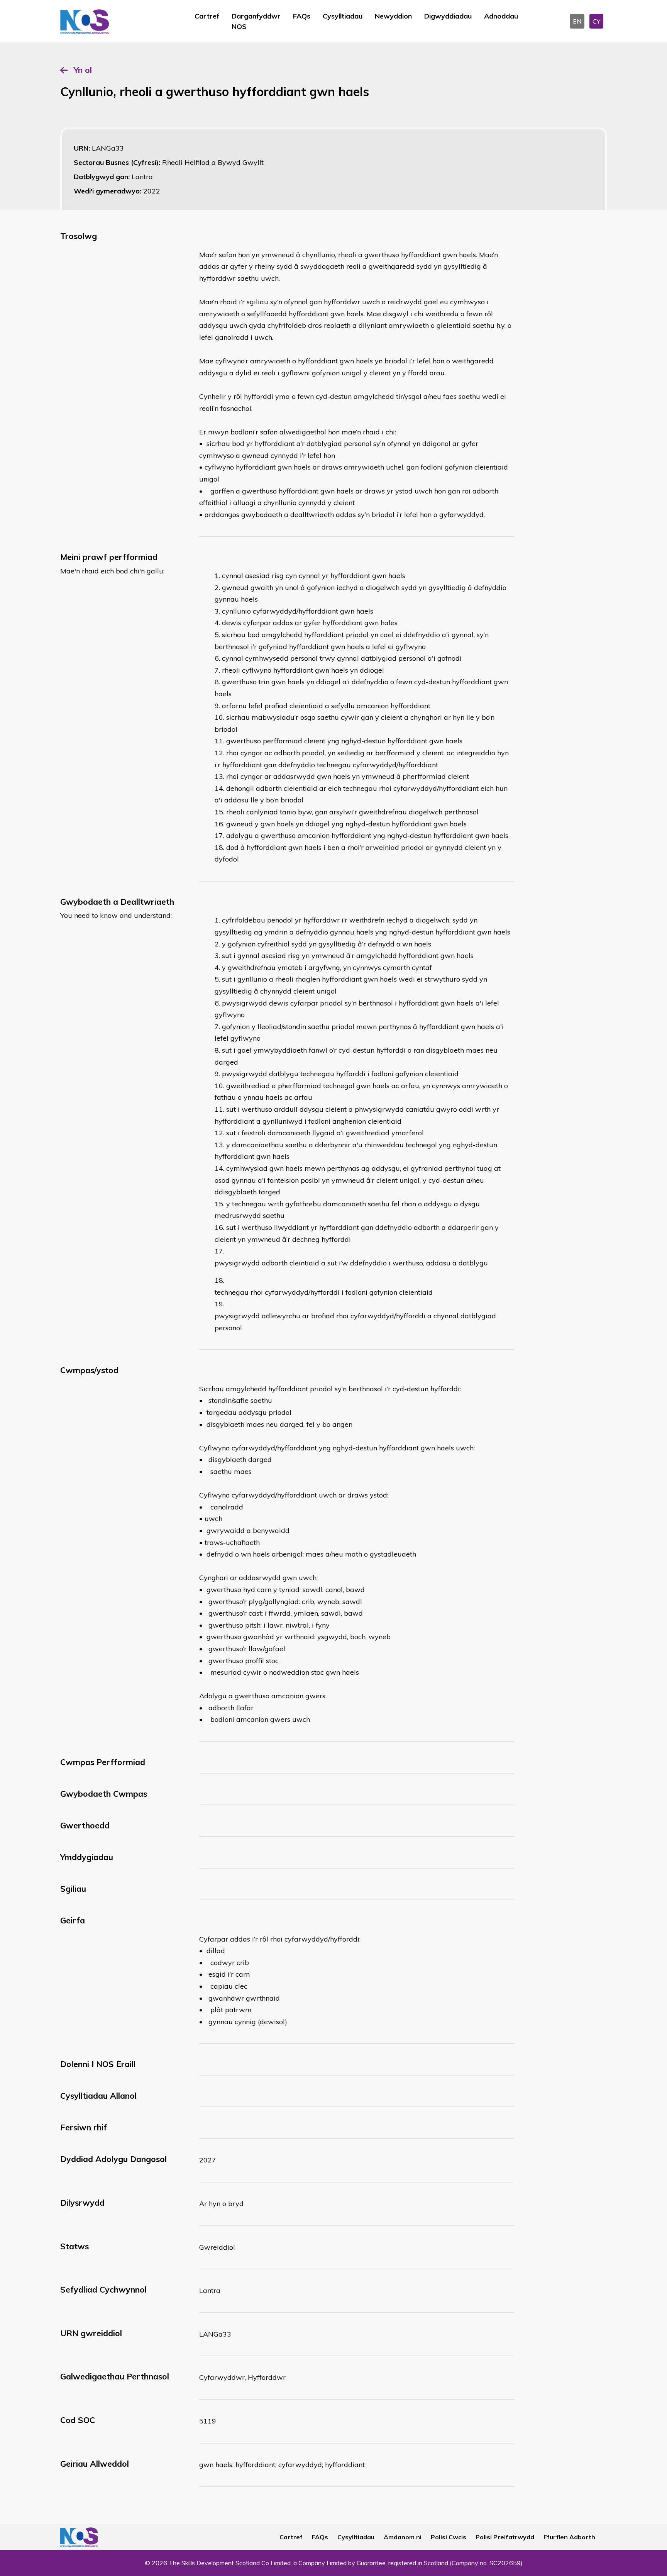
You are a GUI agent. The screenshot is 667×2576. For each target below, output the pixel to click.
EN (577, 21)
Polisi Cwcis (449, 2537)
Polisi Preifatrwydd (505, 2537)
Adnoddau (501, 16)
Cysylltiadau (343, 16)
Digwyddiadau (448, 16)
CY (596, 21)
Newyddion (393, 16)
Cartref (207, 16)
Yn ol (83, 70)
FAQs (302, 16)
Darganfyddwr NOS (256, 21)
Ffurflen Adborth (569, 2537)
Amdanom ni (403, 2537)
